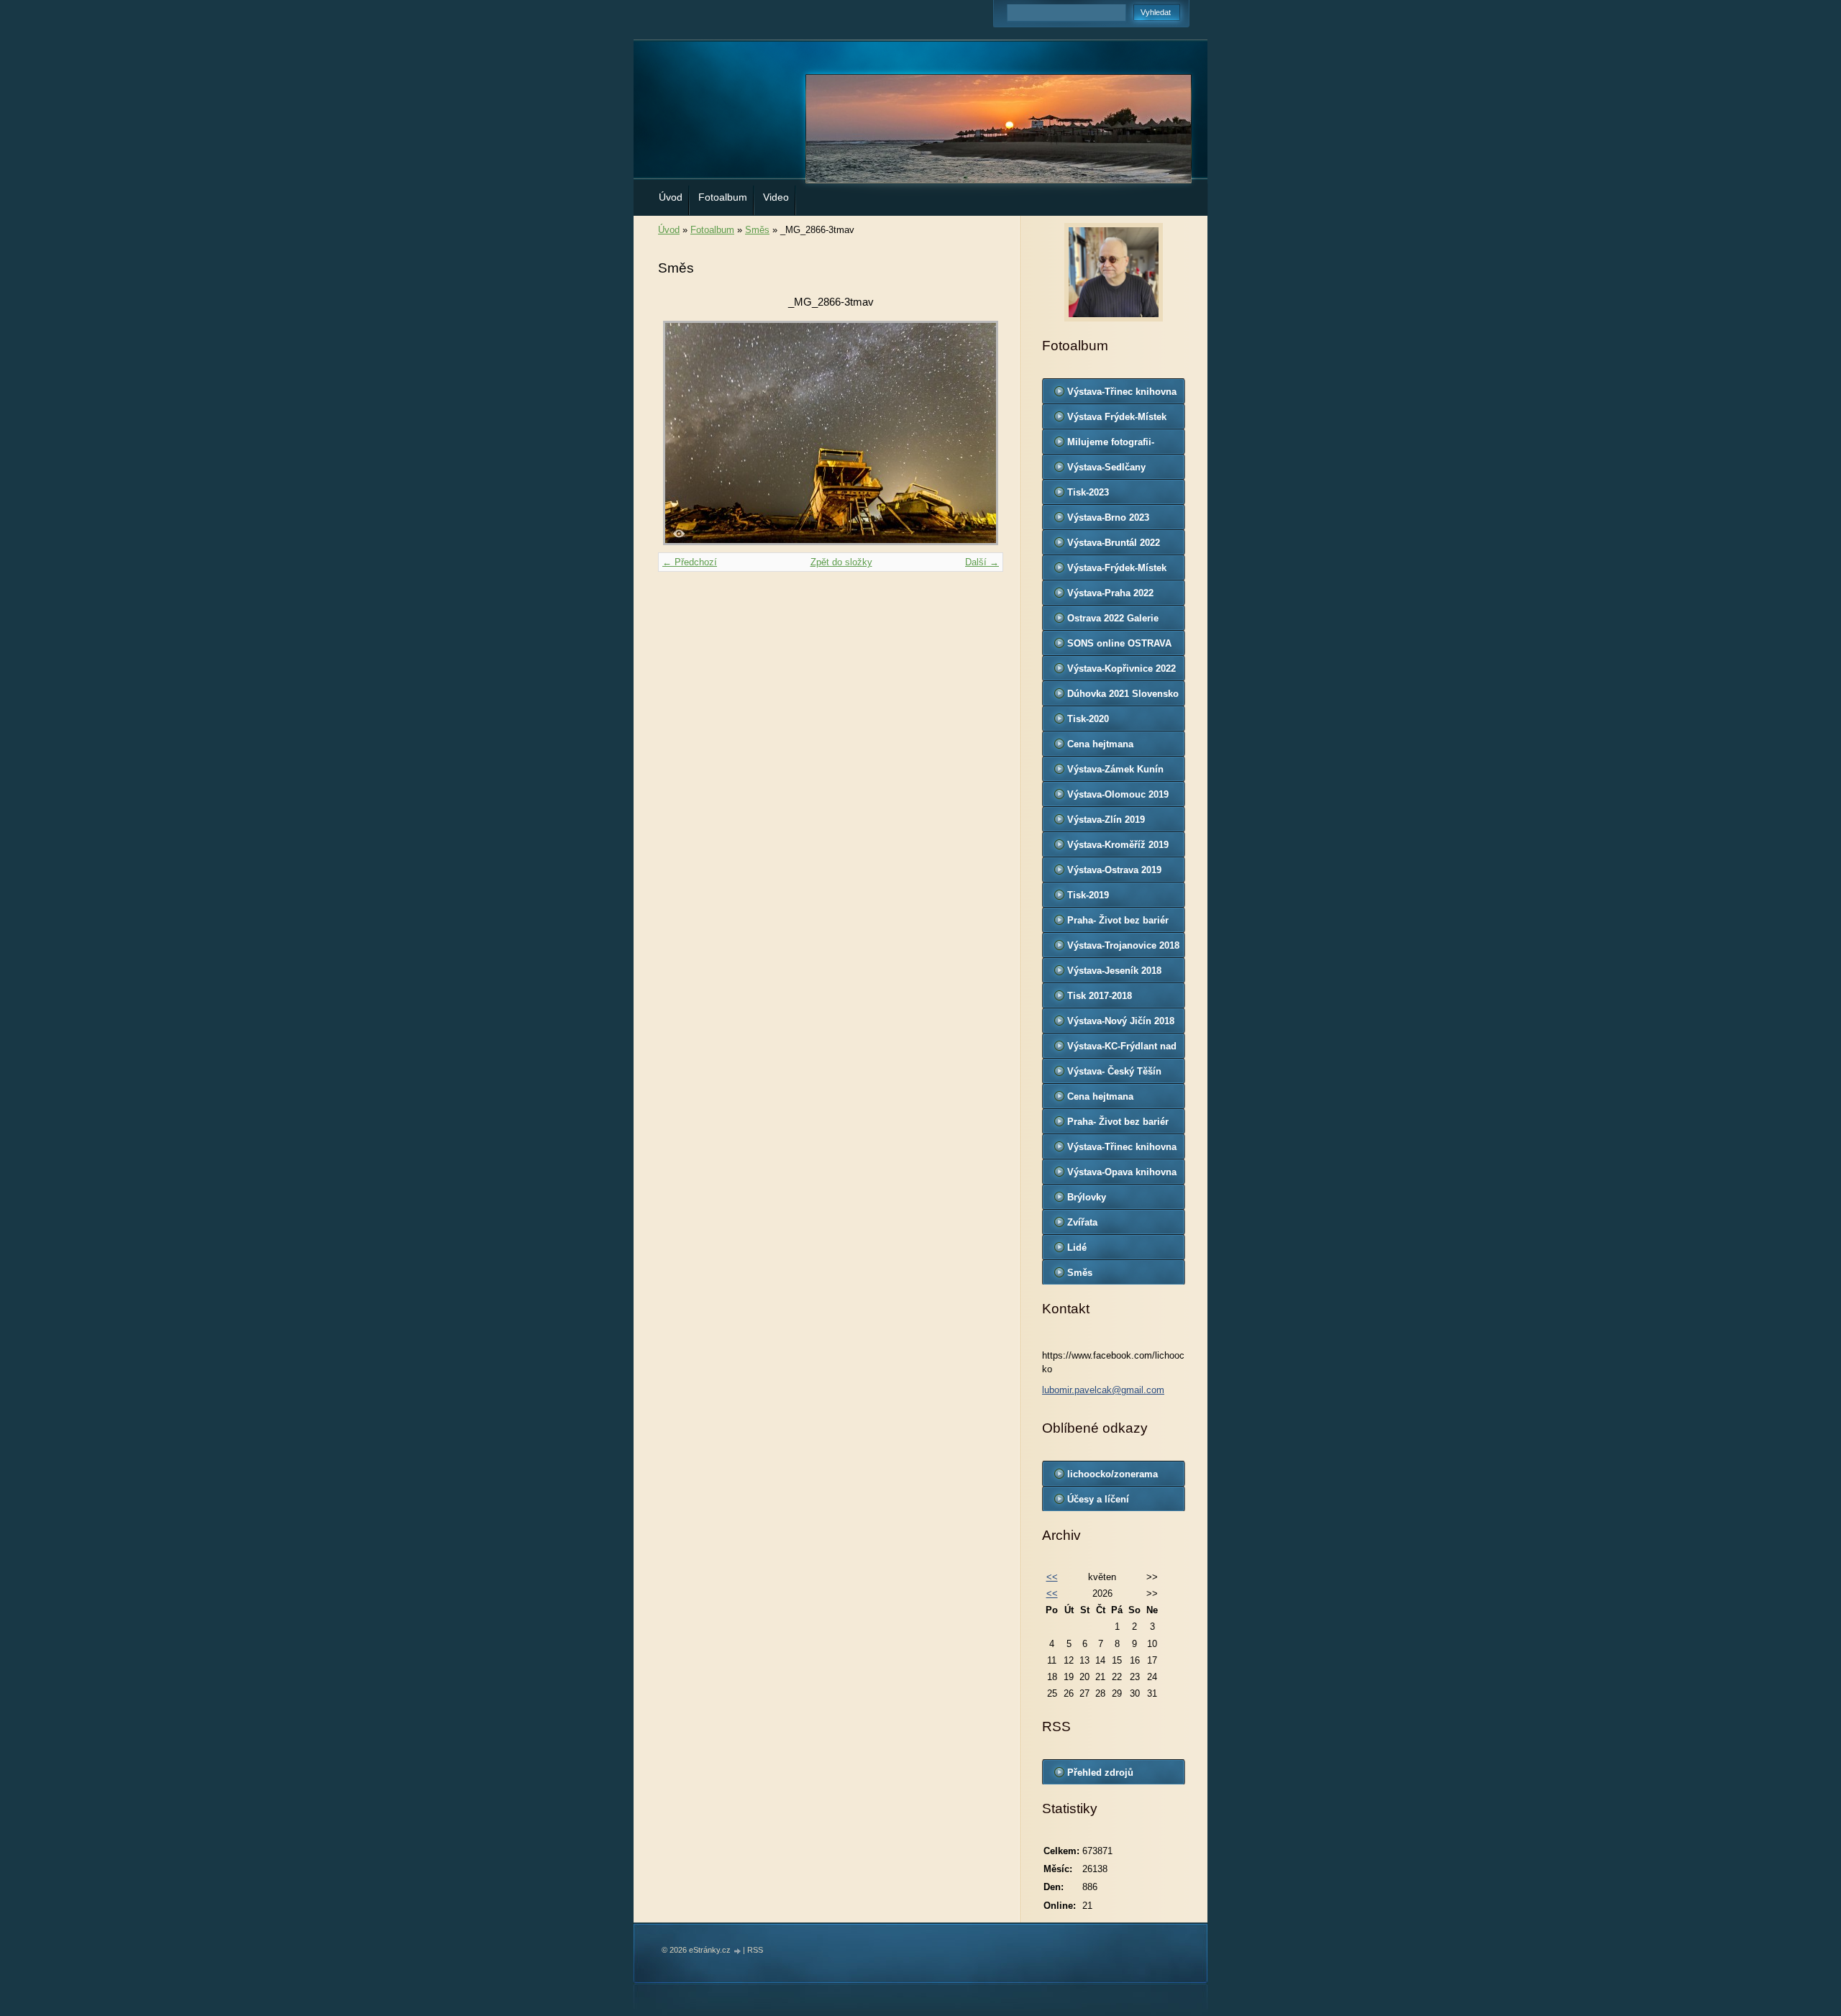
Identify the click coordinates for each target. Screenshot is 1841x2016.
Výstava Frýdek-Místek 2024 (1117, 420)
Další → (982, 562)
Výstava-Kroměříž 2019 (1118, 845)
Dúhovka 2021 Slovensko (1123, 694)
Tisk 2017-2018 (1100, 996)
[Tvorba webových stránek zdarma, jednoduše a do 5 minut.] (738, 1951)
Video (776, 197)
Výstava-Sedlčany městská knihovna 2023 (1119, 470)
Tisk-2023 (1088, 492)
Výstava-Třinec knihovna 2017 (1122, 1150)
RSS (755, 1950)
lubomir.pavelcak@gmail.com (1103, 1390)
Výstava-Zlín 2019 (1106, 820)
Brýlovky (1087, 1197)
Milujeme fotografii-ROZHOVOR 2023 (1111, 445)
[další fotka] (980, 433)
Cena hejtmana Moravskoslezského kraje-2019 (1111, 747)
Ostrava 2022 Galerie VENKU (1113, 621)
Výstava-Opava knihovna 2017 (1122, 1175)
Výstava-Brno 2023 (1108, 517)
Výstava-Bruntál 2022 (1114, 543)
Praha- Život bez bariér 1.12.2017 (1118, 1125)
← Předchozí (690, 562)
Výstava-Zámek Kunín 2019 (1115, 772)
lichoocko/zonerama (1113, 1474)
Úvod (671, 197)
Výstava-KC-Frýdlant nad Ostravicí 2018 (1122, 1049)
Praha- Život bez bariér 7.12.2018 (1118, 923)
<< (1052, 1577)
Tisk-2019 (1088, 895)
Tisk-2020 (1088, 719)
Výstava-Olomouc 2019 (1118, 794)
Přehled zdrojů (1100, 1773)
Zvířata (1082, 1222)
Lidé (1077, 1248)
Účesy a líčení (1098, 1499)
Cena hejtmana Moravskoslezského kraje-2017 (1111, 1100)
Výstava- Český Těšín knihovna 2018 (1114, 1075)
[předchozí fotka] (681, 433)
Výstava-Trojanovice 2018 (1123, 945)
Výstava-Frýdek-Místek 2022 (1117, 571)
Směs (757, 230)
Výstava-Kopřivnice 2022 (1121, 669)
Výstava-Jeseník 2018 (1114, 971)
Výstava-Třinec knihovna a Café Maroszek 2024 (1122, 395)
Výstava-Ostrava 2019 (1114, 870)
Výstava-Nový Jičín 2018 (1121, 1021)
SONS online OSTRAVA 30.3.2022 (1119, 647)
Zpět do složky (841, 562)
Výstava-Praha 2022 (1110, 593)
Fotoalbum (723, 197)
